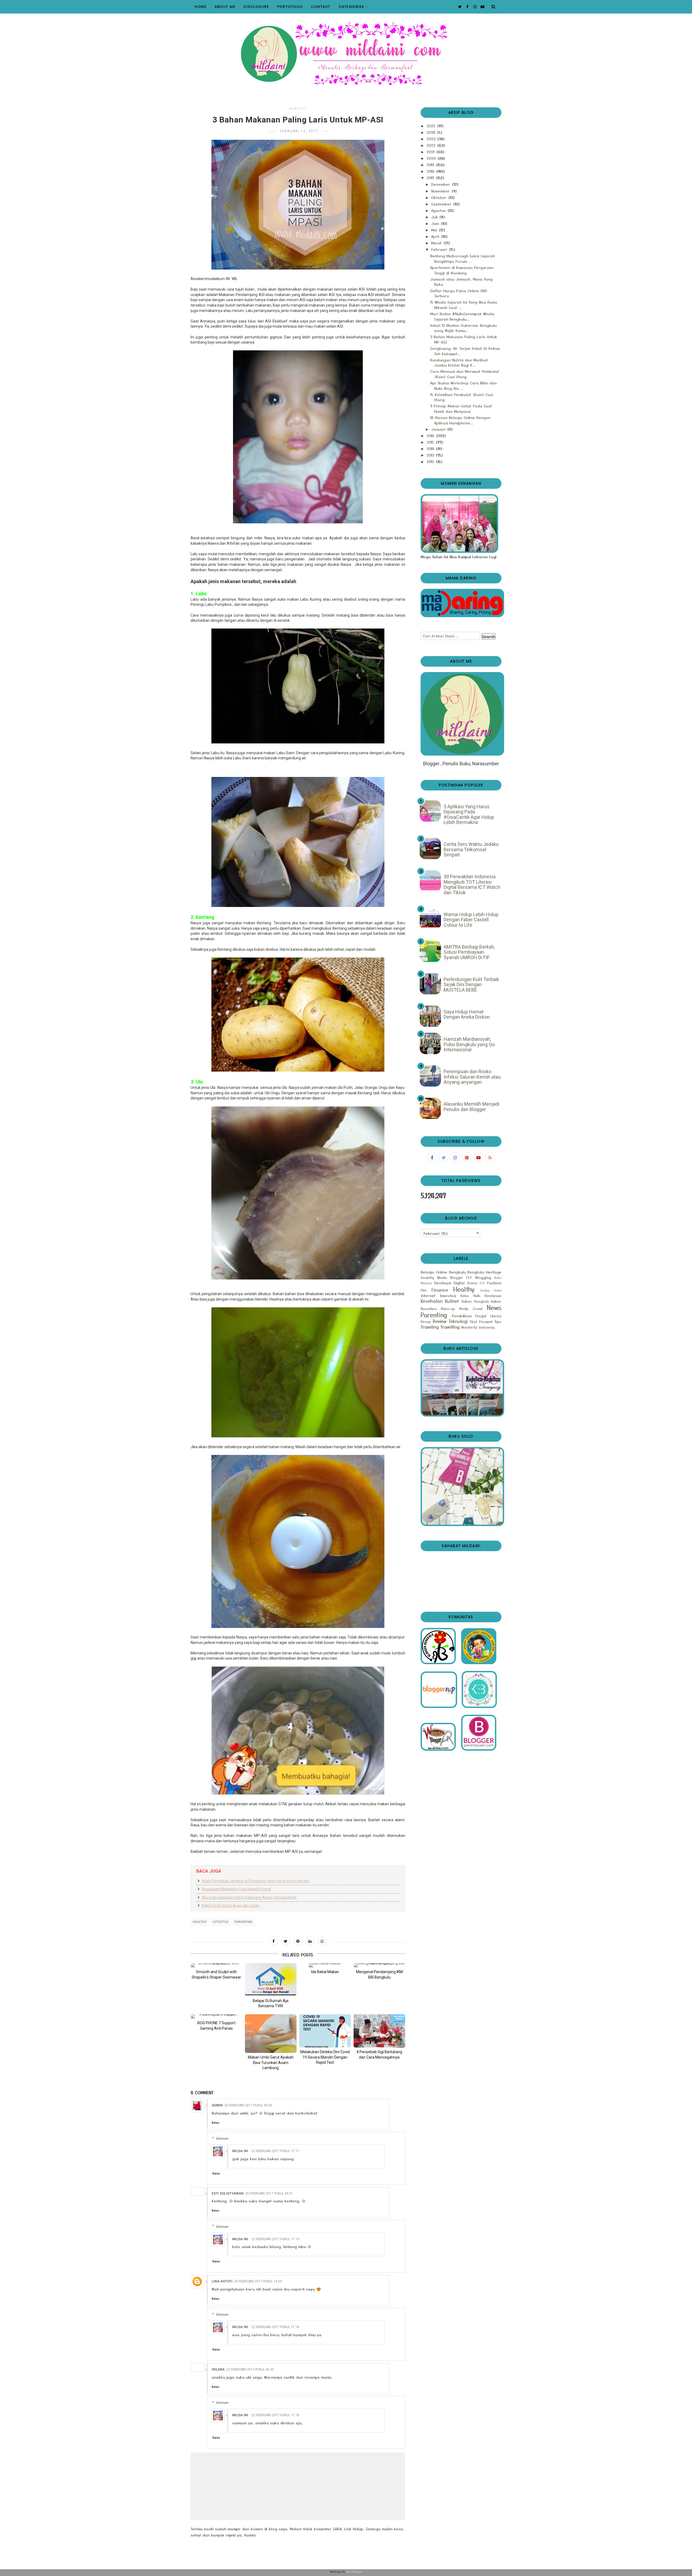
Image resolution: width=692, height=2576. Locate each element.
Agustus (439, 210)
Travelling (450, 1327)
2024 (432, 132)
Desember (441, 184)
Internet (428, 1295)
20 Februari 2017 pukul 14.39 (258, 2281)
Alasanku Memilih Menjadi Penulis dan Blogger (471, 1107)
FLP (482, 1283)
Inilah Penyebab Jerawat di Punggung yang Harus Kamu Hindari (256, 1881)
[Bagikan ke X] (286, 1941)
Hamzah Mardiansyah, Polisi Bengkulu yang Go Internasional (469, 1044)
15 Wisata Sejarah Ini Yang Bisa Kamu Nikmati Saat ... (464, 305)
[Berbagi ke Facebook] (274, 1941)
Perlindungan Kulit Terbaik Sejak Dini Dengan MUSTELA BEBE (471, 985)
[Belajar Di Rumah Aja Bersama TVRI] (271, 1980)
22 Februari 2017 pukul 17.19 (275, 2239)
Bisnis (442, 1277)
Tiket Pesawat (481, 1322)
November (441, 191)
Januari (439, 429)
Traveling (430, 1327)
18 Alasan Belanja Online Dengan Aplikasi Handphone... (460, 420)
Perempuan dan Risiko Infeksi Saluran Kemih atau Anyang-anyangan (472, 1077)
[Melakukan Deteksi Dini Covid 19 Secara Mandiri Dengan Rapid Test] (325, 2031)
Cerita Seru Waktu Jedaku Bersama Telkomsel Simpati (471, 849)
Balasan (222, 2138)
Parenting (243, 1922)
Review (440, 1321)
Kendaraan (493, 1296)
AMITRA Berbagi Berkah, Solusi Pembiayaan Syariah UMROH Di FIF (469, 952)
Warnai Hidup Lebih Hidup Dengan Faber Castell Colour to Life (471, 920)
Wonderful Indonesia (478, 1327)
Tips (498, 1321)
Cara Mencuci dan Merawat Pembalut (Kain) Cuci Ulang (465, 374)
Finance (440, 1290)
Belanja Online (434, 1272)
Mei (435, 230)
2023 (432, 139)
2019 (431, 165)
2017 (431, 178)
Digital (459, 1283)
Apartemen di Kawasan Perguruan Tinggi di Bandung (462, 270)
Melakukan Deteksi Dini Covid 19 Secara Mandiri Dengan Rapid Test (325, 2057)
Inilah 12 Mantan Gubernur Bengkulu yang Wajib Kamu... (463, 328)
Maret (437, 243)
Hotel (498, 1290)
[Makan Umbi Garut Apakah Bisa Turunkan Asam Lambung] (271, 2034)
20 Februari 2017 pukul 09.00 (248, 2105)
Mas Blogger (354, 2572)
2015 (431, 442)
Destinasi (443, 1283)
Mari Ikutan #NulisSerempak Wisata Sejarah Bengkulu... (462, 316)
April (436, 236)
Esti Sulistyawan (228, 2193)
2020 (432, 158)
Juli (435, 217)
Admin (217, 2105)
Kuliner (452, 1301)
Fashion (494, 1283)
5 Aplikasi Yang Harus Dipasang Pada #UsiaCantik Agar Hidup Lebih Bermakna (469, 815)
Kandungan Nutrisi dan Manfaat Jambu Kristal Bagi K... (459, 363)
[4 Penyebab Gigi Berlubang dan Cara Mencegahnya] (379, 2031)
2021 (431, 152)
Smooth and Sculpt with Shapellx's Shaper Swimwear (216, 1975)
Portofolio (290, 7)
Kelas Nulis (470, 1296)
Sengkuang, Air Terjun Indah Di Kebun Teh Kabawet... (465, 351)
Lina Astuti (222, 2281)
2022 (432, 145)
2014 (431, 448)
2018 (431, 171)
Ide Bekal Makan (325, 1972)
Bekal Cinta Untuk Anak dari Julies (231, 1906)
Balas (215, 2123)
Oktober (440, 197)
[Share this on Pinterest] (298, 1941)
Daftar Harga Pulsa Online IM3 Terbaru (458, 293)
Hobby (485, 1290)
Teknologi (458, 1321)
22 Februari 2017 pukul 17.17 (275, 2151)
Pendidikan (462, 1316)
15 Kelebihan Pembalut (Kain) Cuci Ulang (462, 397)
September (442, 204)
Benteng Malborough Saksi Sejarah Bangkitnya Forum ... (462, 258)
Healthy (298, 109)
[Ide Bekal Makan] (325, 1965)
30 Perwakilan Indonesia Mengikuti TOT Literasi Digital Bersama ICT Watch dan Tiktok (472, 885)
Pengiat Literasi (488, 1316)
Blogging (483, 1277)
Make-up (448, 1309)
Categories (352, 7)
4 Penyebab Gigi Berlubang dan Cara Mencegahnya (379, 2055)
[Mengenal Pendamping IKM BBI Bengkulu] (379, 1965)
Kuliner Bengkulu (475, 1301)
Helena (218, 2369)
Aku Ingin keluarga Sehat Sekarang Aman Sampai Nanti (249, 1897)
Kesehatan (432, 1301)
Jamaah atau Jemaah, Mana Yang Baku (461, 282)
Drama (472, 1283)
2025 (432, 126)
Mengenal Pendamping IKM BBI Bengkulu (379, 1975)
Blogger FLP (461, 1277)
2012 (431, 461)
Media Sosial (471, 1309)
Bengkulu (457, 1272)
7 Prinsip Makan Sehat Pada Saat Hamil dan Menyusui (461, 408)
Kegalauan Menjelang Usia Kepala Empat (236, 1889)
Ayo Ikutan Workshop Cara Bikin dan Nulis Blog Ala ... (463, 385)
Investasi (448, 1295)
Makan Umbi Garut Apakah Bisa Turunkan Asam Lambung (271, 2063)
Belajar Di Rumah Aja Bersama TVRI (271, 2003)
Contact (321, 7)
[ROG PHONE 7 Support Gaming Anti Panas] (216, 2016)
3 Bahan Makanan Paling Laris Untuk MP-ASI (464, 339)
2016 (431, 436)
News (494, 1307)
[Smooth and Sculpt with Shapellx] (216, 1965)
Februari (440, 249)
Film (424, 1290)
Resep (426, 1322)
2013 (431, 455)
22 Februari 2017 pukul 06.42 (250, 2369)
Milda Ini (240, 2151)
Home (201, 7)
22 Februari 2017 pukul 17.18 (275, 2327)
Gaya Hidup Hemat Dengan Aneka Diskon (467, 1014)
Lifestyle (221, 1922)
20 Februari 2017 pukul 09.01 (269, 2193)
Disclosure (256, 7)
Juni (436, 223)
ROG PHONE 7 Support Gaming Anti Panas (216, 2026)
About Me (225, 7)
